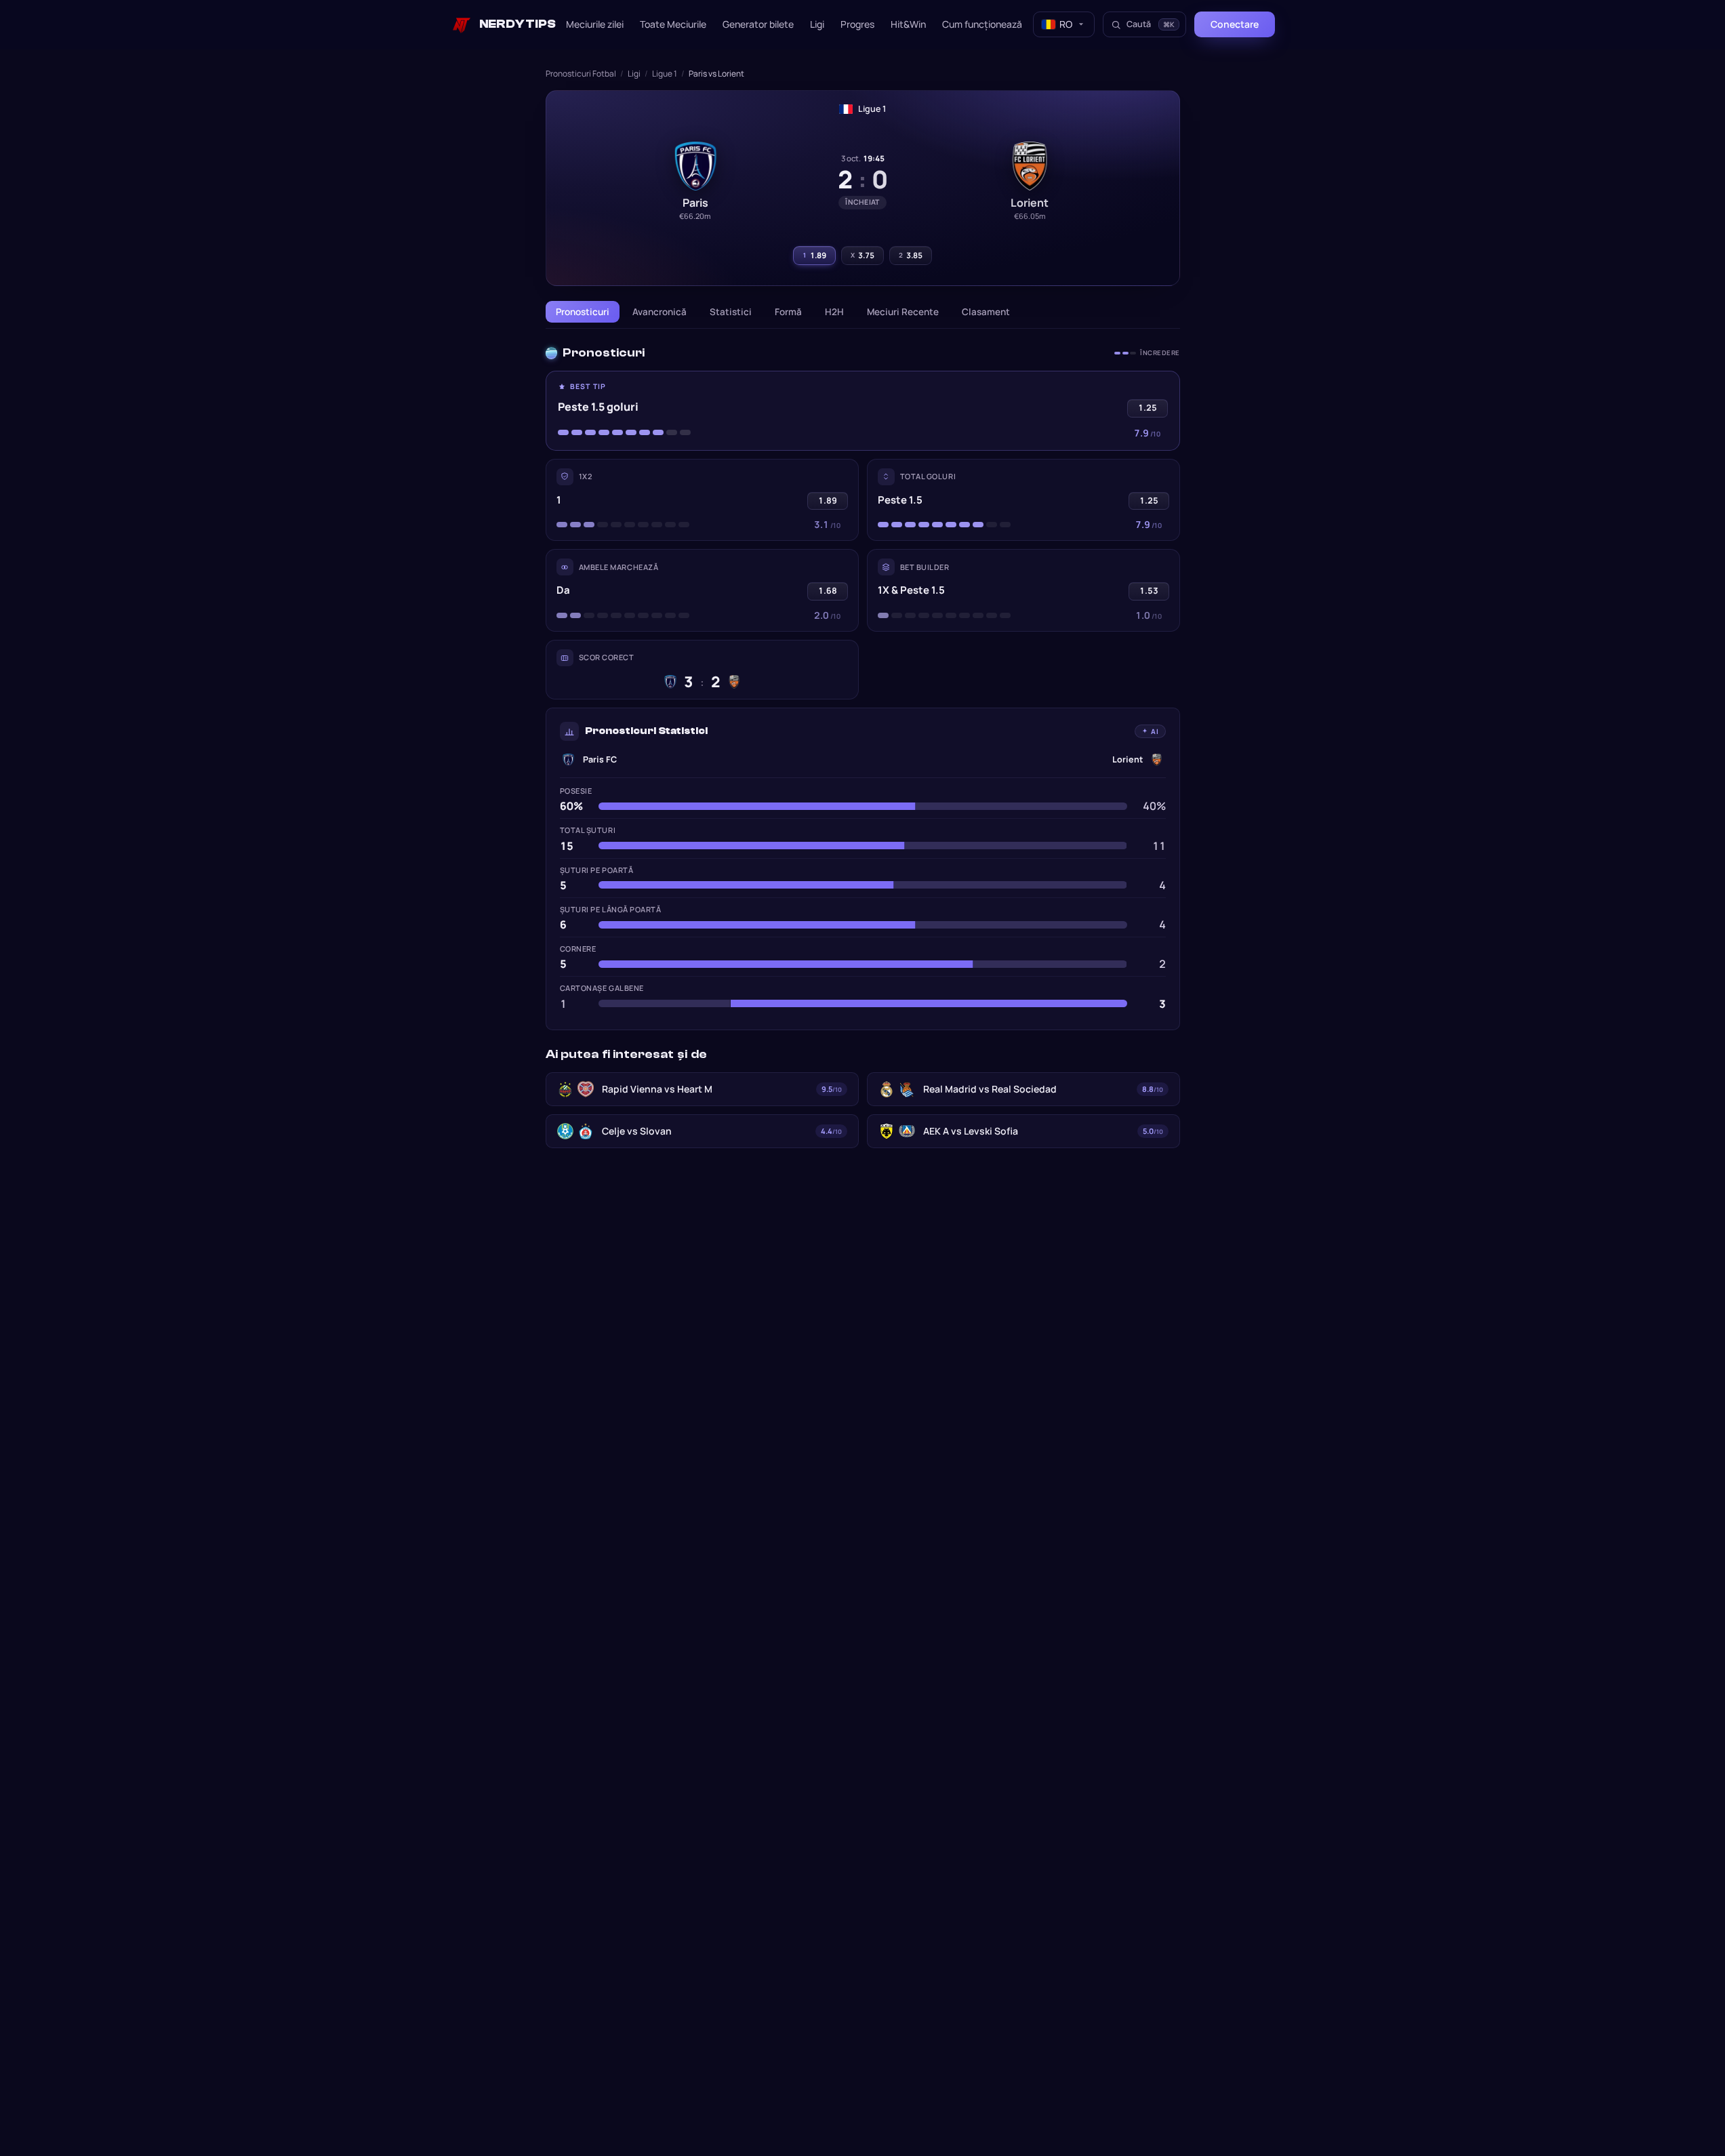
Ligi (817, 24)
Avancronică (659, 312)
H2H (834, 312)
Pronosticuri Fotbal (581, 74)
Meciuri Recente (903, 312)
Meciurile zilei (595, 24)
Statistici (731, 312)
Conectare (1235, 24)
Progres (857, 24)
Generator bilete (758, 24)
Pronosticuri (583, 312)
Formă (788, 312)
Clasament (986, 312)
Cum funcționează (982, 24)
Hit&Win (908, 24)
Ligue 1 (665, 74)
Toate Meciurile (673, 24)
